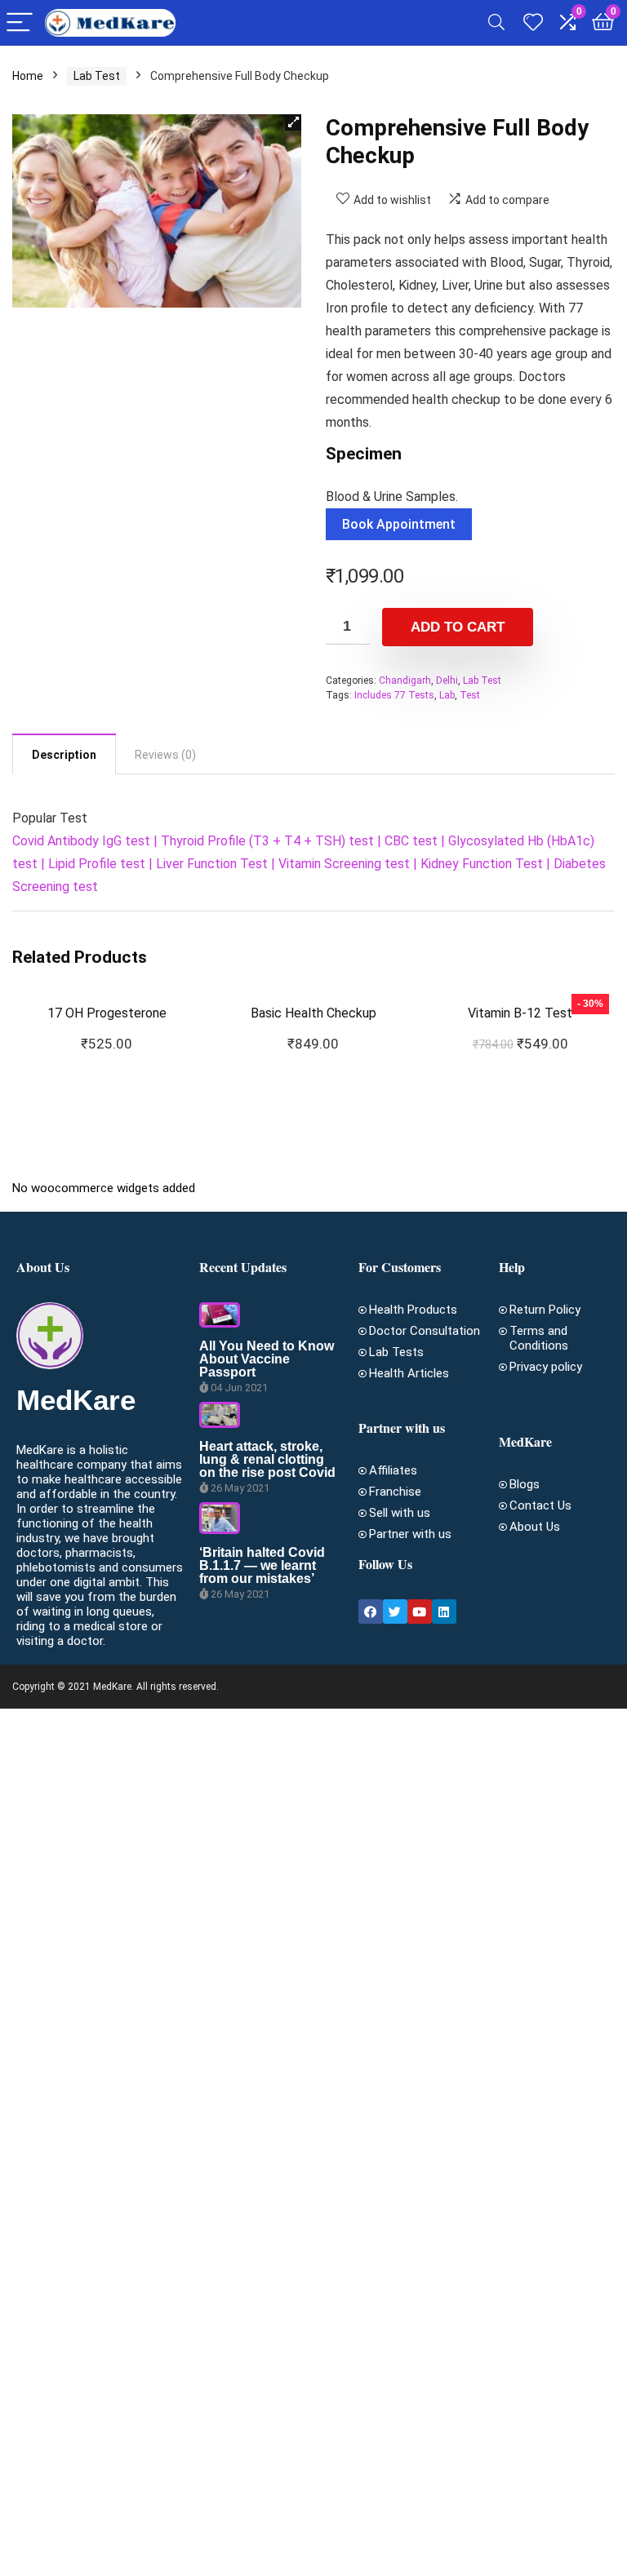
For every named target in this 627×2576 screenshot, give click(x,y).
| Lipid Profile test (91, 864)
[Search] (496, 23)
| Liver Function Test (207, 864)
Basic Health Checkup (313, 1013)
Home (28, 76)
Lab (447, 695)
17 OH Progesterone (107, 1013)
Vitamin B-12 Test (520, 1013)
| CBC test (406, 841)
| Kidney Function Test (476, 864)
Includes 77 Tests (394, 695)
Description (64, 755)
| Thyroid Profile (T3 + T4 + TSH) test (262, 841)
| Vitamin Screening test (339, 864)
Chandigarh (405, 681)
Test (470, 695)
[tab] (64, 754)
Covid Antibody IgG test (81, 841)
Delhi (447, 681)
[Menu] (20, 23)
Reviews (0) (165, 755)
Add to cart (458, 627)
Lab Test (97, 76)
